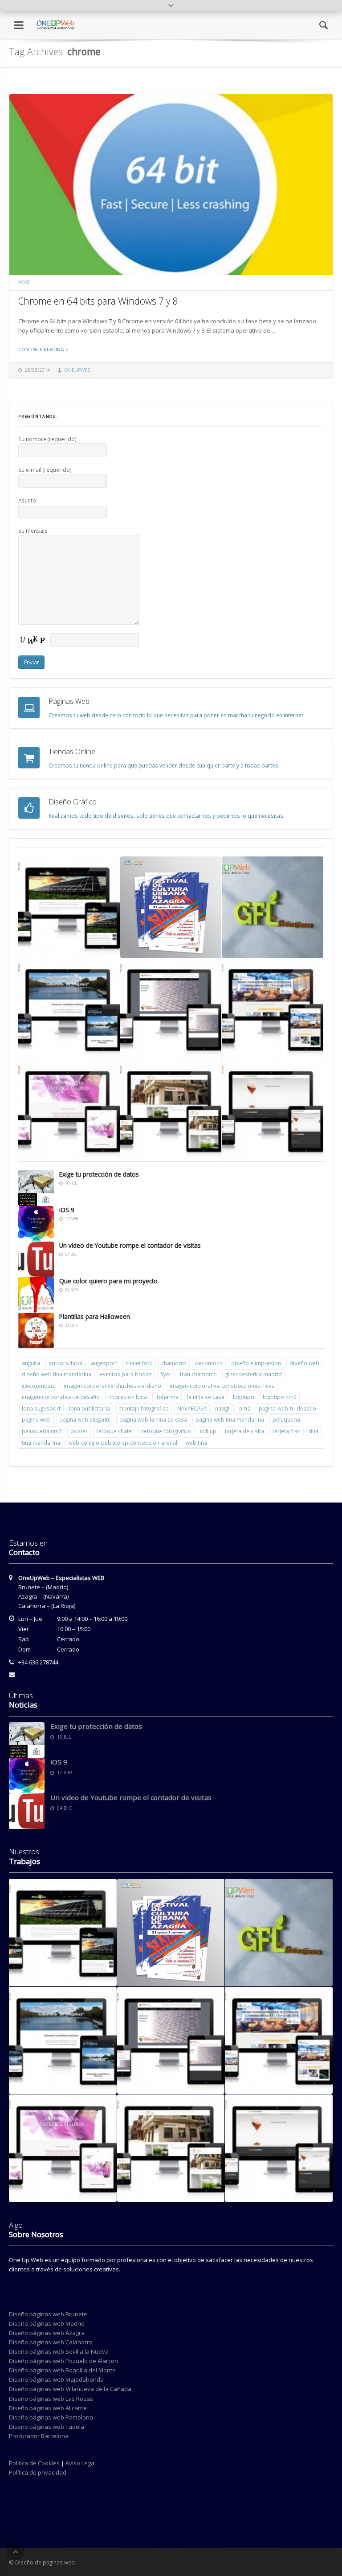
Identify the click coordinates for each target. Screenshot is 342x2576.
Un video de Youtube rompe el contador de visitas (130, 1245)
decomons (209, 1363)
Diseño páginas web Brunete (48, 2314)
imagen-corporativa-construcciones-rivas (222, 1386)
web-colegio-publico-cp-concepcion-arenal (123, 1443)
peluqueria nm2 (42, 1431)
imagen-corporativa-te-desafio (61, 1397)
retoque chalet (115, 1431)
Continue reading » (43, 350)
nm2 (245, 1408)
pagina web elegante (85, 1419)
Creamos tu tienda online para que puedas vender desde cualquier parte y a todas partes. (164, 765)
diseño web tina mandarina (57, 1374)
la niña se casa (206, 1397)
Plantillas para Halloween (95, 1316)
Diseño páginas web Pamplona (51, 2417)
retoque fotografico (167, 1431)
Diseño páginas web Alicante (48, 2408)
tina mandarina (41, 1443)
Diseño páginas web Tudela (47, 2427)
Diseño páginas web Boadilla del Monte (62, 2370)
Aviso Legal (81, 2463)
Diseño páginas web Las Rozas (51, 2399)
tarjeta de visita (244, 1431)
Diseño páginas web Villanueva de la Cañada (70, 2389)
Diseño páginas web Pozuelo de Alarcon (63, 2361)
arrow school (65, 1363)
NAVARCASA (192, 1408)
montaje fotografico (144, 1408)
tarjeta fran (287, 1431)
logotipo (244, 1397)
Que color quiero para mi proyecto (108, 1281)
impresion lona (128, 1397)
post (24, 282)
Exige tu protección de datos (99, 1174)
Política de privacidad (38, 2472)
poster (79, 1431)
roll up (208, 1431)
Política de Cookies (34, 2463)
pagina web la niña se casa (153, 1419)
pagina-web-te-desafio (287, 1408)
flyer (166, 1374)
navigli (223, 1408)
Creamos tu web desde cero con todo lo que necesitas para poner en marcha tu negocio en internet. (177, 715)
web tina (196, 1443)
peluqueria (286, 1419)
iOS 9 (67, 1210)
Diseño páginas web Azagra (47, 2333)
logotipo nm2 (280, 1397)
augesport (104, 1363)
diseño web (304, 1363)
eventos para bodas (126, 1374)
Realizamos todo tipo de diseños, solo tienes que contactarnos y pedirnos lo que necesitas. (167, 816)
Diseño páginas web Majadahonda (56, 2379)
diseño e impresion (256, 1363)
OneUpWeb (77, 370)
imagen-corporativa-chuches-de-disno (112, 1386)
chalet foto (139, 1363)
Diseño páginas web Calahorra (51, 2342)
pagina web (36, 1419)
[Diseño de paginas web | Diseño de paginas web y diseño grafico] (55, 16)
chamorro (174, 1363)
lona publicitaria (90, 1408)
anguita (31, 1363)
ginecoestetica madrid (254, 1374)
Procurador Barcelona (39, 2436)
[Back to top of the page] (16, 2552)
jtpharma (167, 1397)
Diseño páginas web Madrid (47, 2323)
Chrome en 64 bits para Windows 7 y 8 (98, 301)
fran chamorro (198, 1374)
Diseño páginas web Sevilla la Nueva (59, 2351)
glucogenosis (39, 1386)
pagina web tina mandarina (230, 1419)
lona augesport (41, 1408)
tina (314, 1431)
